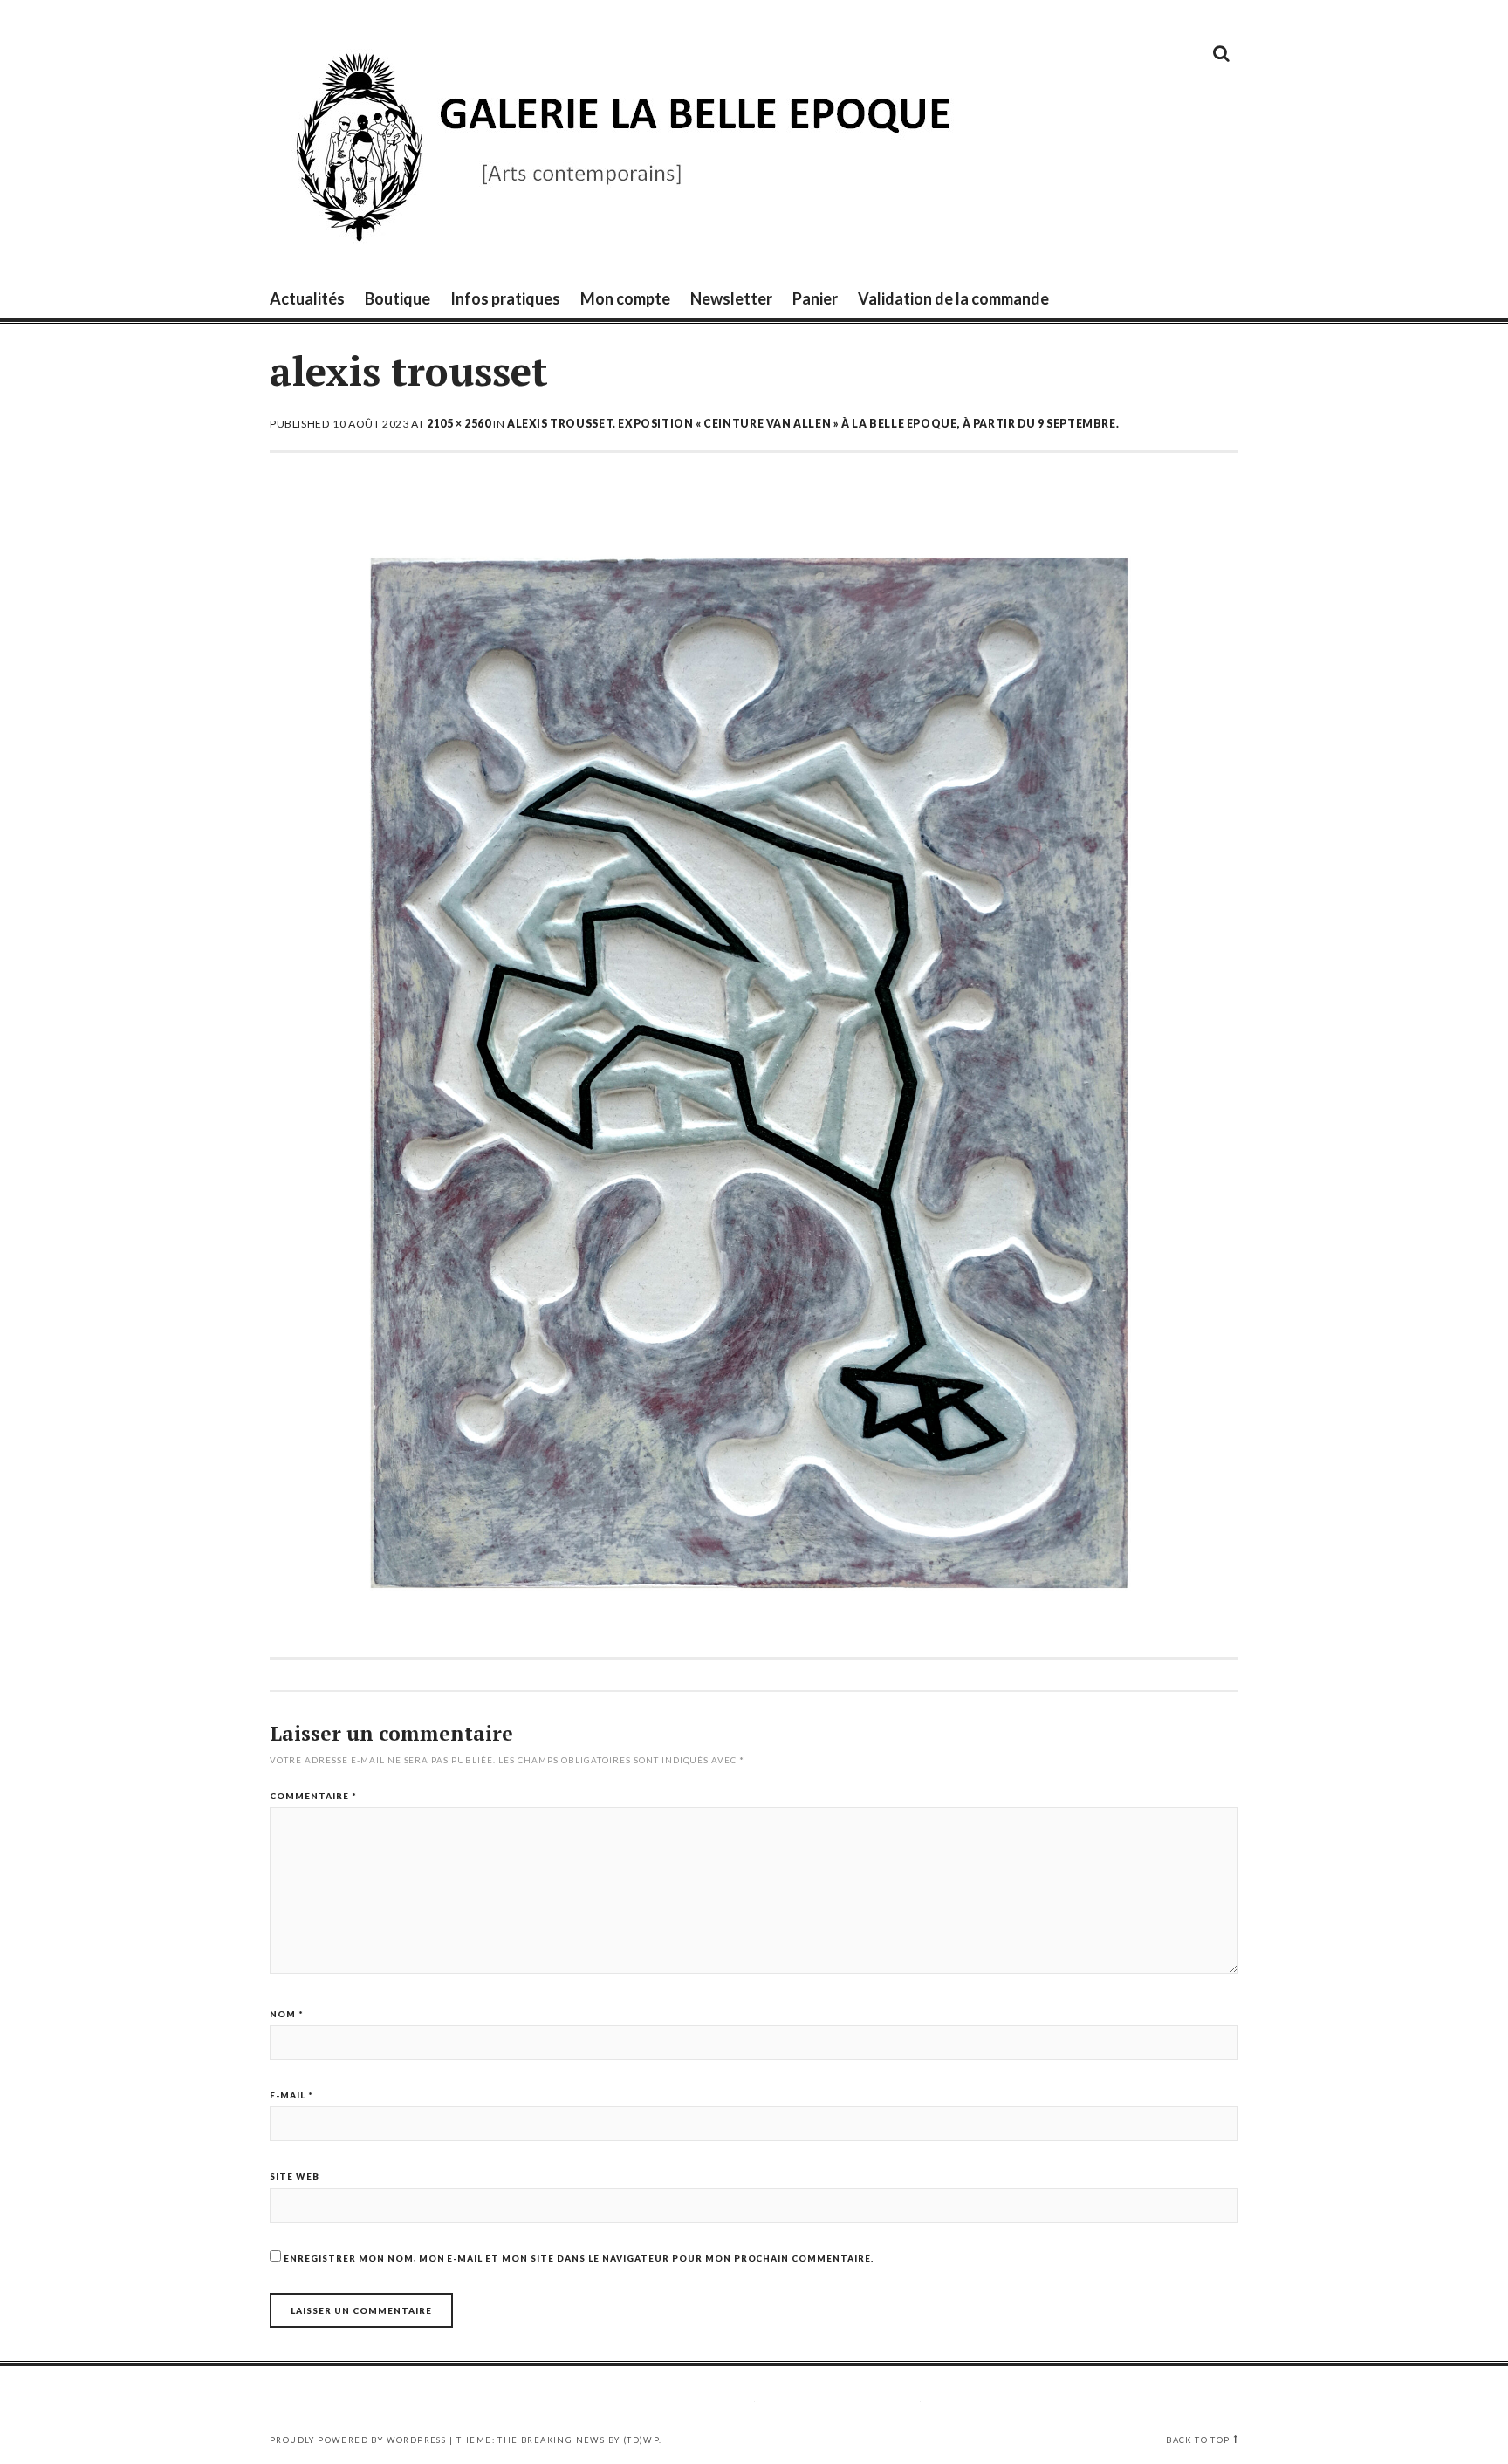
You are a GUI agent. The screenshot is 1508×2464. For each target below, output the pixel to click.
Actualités (307, 298)
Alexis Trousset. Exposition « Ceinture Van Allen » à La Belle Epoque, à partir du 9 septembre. (813, 424)
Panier (815, 298)
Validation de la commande (953, 298)
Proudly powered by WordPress (358, 2440)
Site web (295, 2176)
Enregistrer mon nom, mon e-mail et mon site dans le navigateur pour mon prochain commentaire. (579, 2258)
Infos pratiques (505, 298)
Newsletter (731, 298)
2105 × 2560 (459, 424)
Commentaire (313, 1796)
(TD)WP (641, 2440)
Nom (287, 2014)
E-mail (291, 2095)
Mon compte (625, 298)
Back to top (1198, 2440)
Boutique (398, 298)
